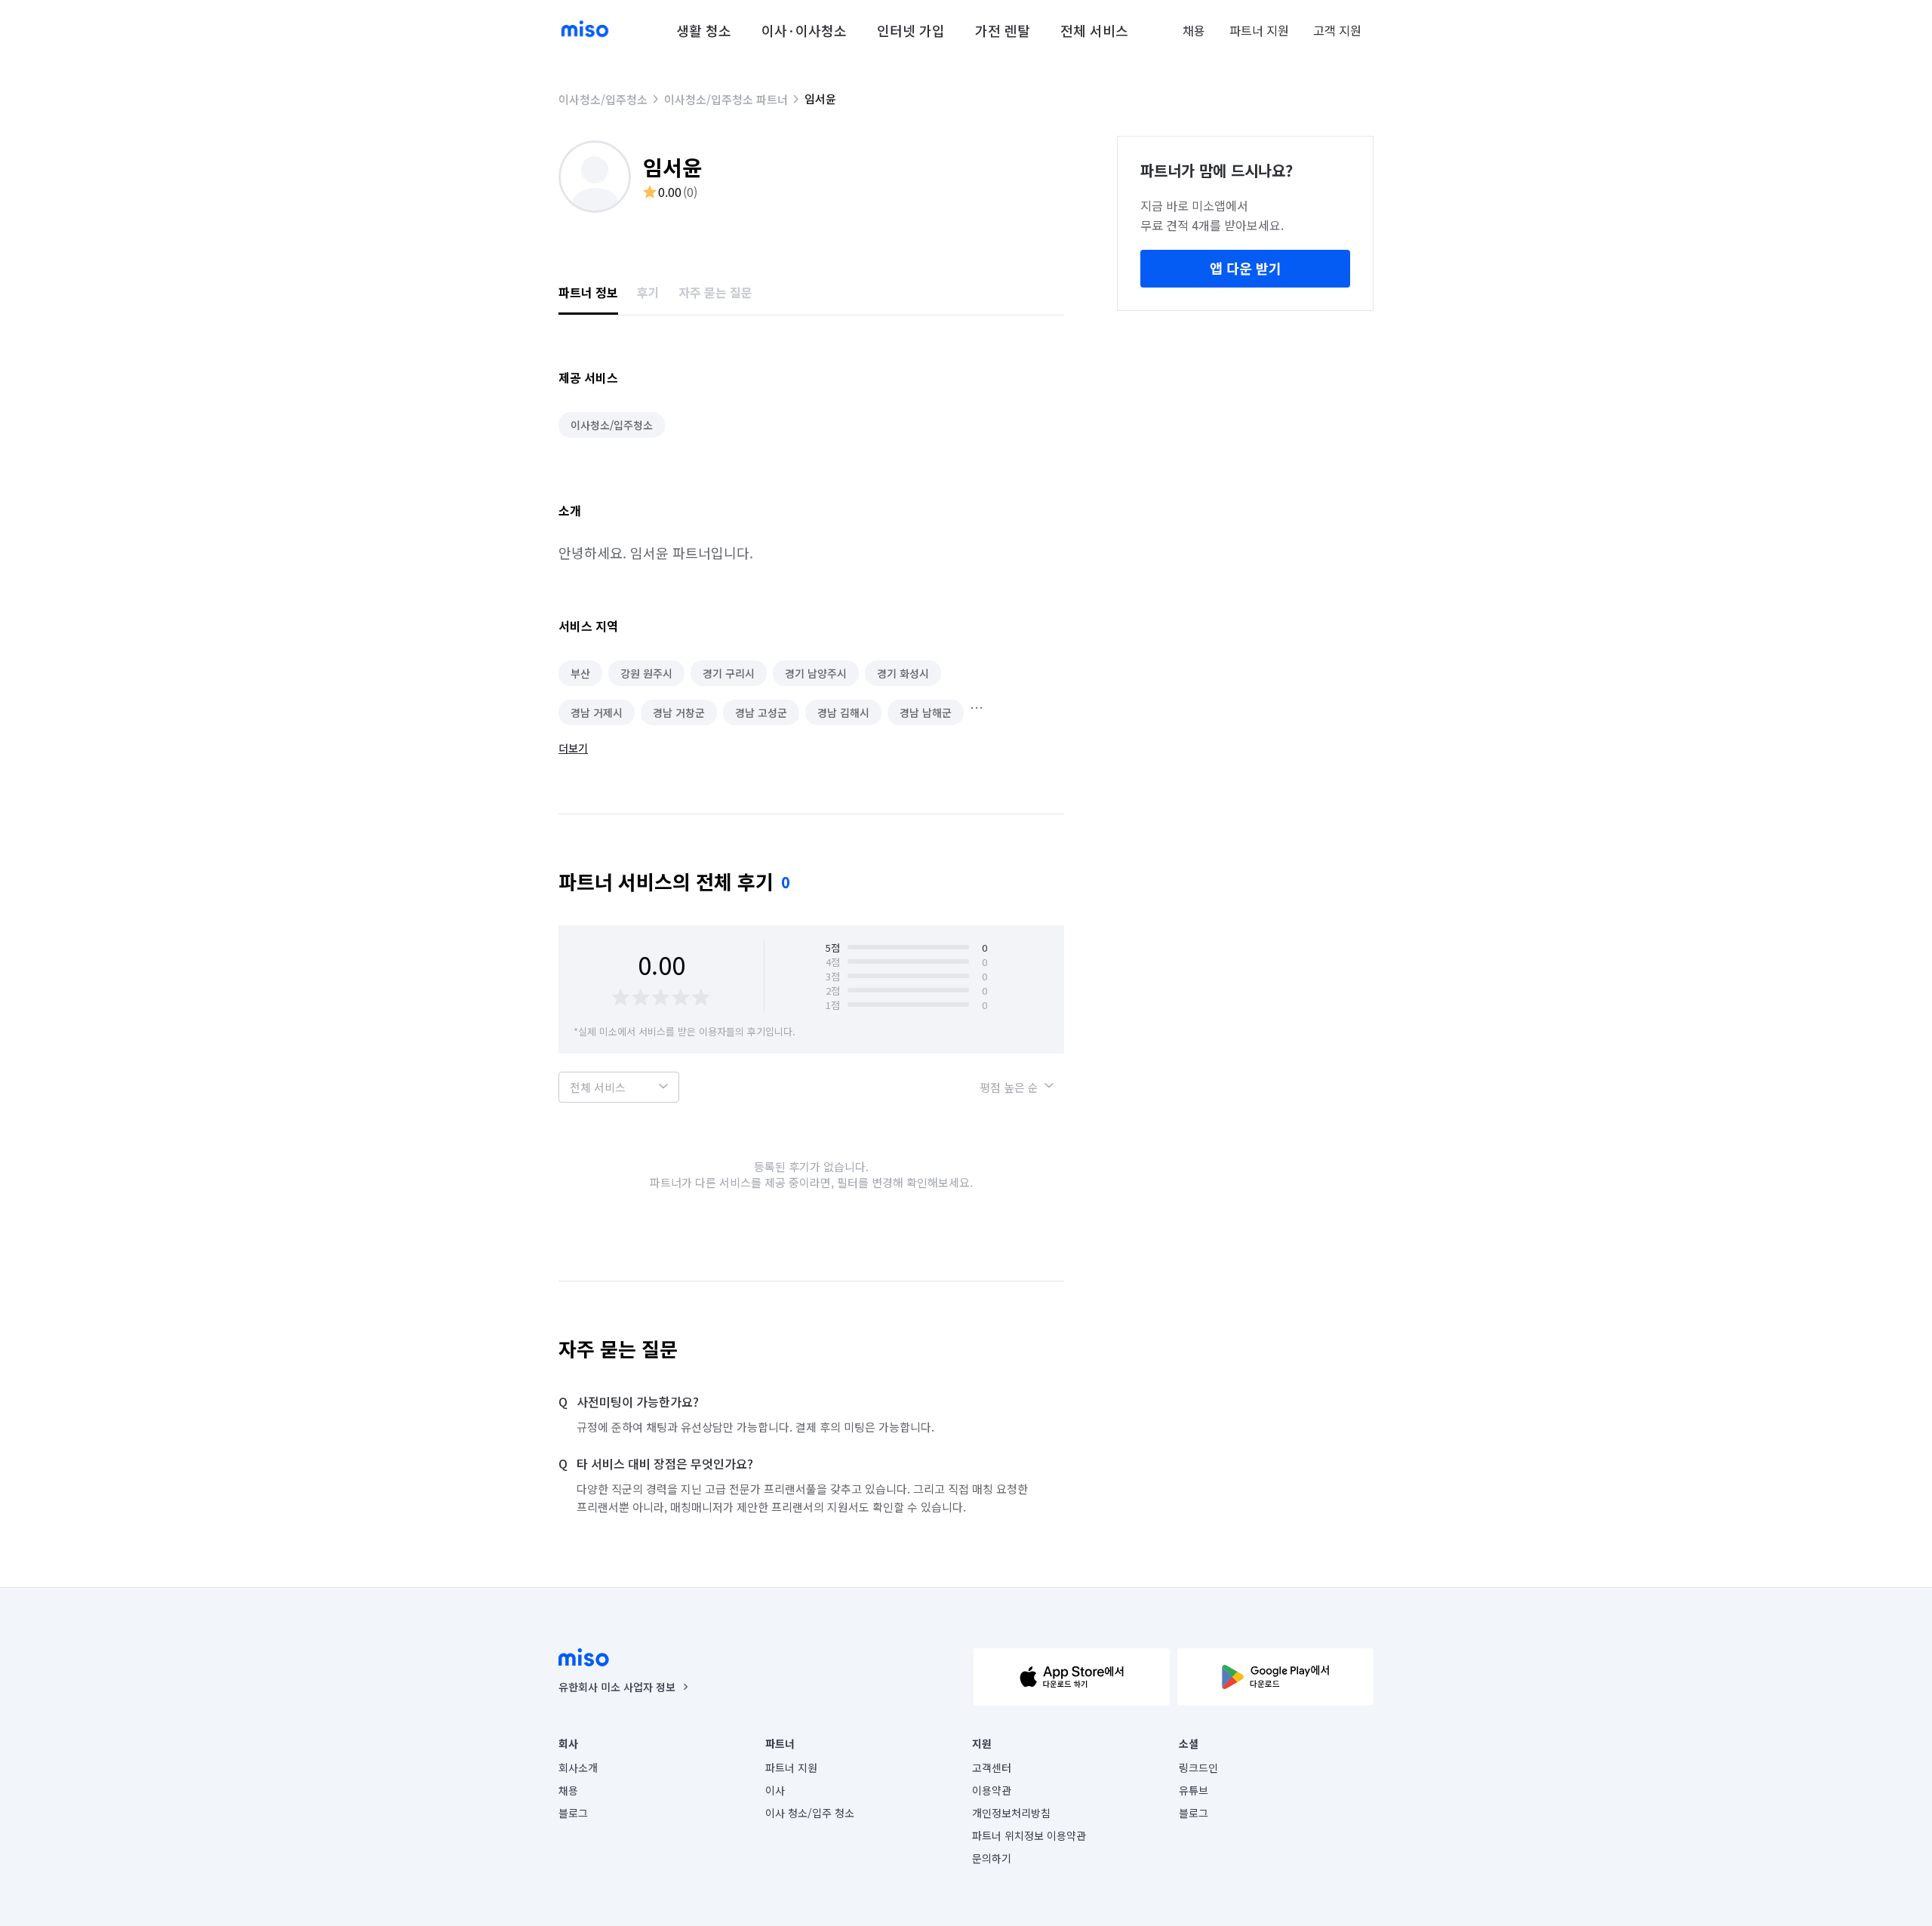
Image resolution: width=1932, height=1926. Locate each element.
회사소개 (578, 1768)
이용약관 (992, 1790)
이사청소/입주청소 (603, 99)
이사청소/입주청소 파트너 (726, 99)
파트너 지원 (1259, 30)
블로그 (573, 1813)
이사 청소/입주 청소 (810, 1813)
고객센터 (992, 1768)
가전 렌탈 (1003, 30)
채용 (1194, 30)
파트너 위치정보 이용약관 (1029, 1835)
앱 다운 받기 (1246, 268)
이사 (775, 1790)
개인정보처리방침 (1011, 1813)
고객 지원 (1337, 30)
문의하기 (992, 1858)
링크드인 (1198, 1768)
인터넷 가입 (911, 30)
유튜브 (1194, 1790)
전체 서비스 (1094, 30)
